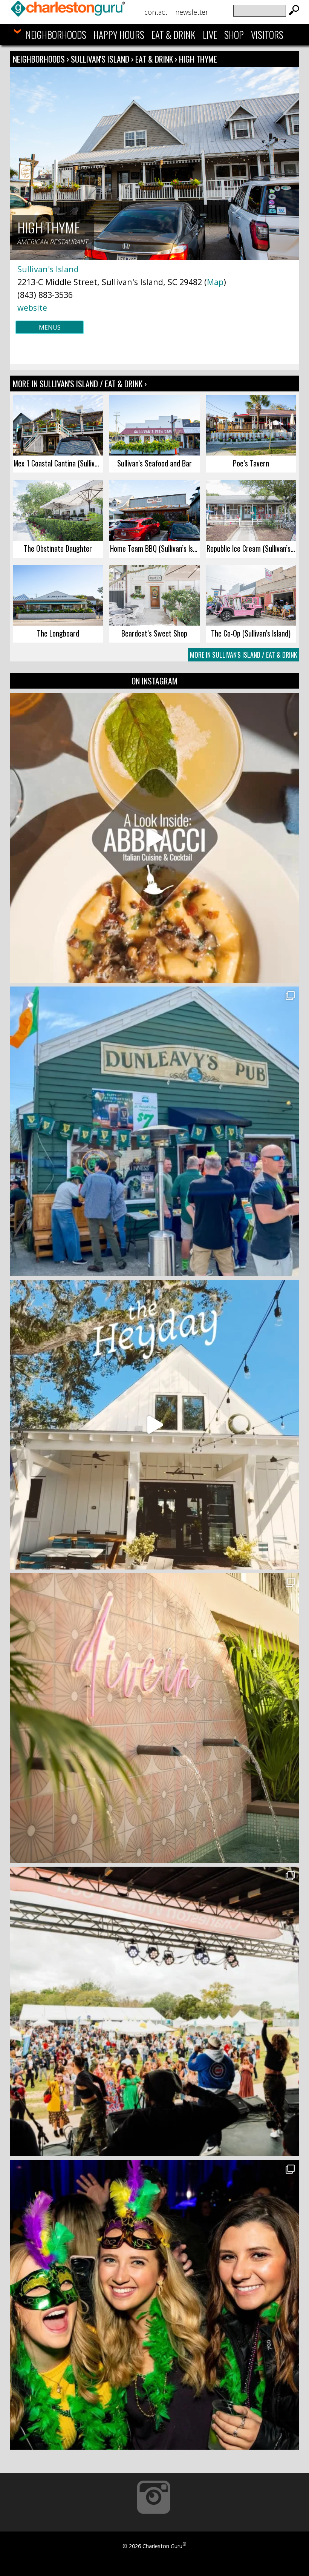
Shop (234, 35)
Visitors (267, 35)
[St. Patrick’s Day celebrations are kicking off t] (154, 1131)
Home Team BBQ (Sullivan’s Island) (155, 548)
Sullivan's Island (101, 59)
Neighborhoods (56, 35)
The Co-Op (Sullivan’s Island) (251, 633)
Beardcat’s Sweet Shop (154, 633)
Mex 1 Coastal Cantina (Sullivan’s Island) (58, 463)
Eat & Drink (173, 35)
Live (210, 35)
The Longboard (58, 633)
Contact (156, 12)
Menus (50, 327)
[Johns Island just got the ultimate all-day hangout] (154, 1425)
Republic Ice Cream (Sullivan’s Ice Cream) (251, 548)
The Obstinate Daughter (58, 548)
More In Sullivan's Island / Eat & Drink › (80, 384)
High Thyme (198, 59)
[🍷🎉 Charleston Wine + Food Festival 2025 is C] (154, 2011)
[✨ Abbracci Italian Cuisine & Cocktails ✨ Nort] (154, 838)
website (32, 308)
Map (215, 282)
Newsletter (192, 12)
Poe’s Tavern (251, 463)
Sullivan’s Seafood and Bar (154, 463)
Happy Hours (119, 35)
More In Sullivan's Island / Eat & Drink (244, 655)
